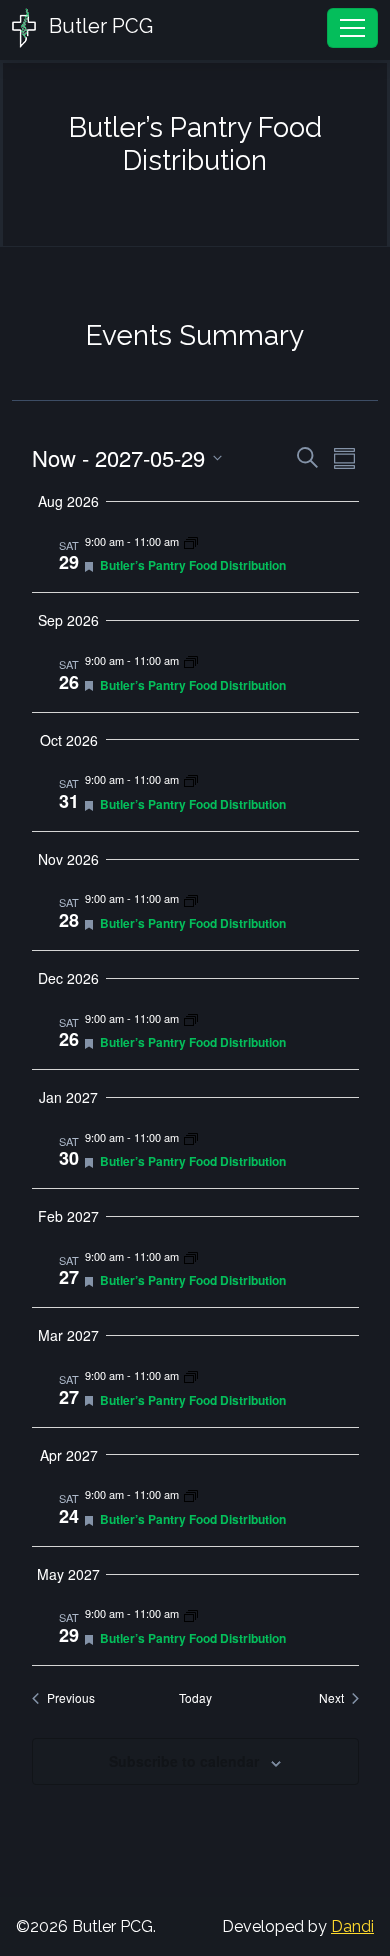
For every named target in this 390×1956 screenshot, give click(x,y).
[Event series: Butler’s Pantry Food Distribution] (191, 541)
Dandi (352, 1926)
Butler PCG (98, 26)
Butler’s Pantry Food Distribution (193, 565)
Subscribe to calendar (184, 1761)
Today (195, 1698)
